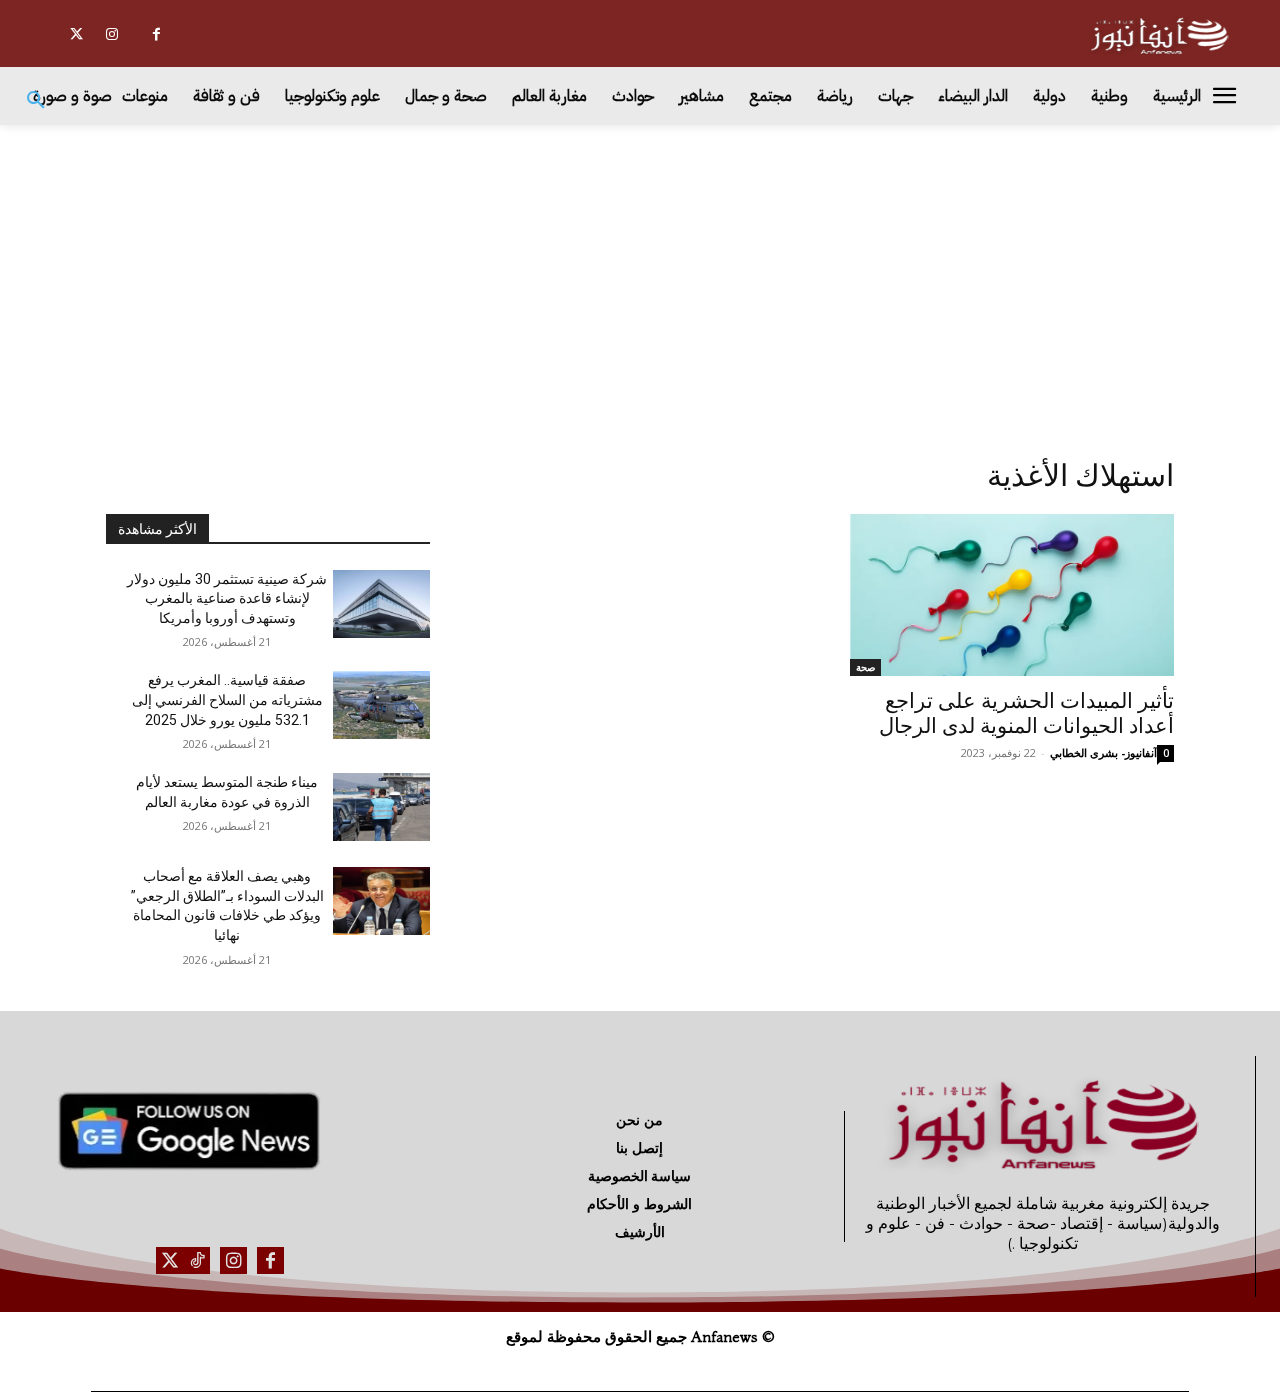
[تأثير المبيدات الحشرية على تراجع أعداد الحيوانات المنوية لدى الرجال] (1012, 595)
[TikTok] (196, 1260)
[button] (36, 101)
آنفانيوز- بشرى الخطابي (1103, 752)
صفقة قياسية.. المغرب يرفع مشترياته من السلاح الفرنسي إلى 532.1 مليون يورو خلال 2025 (227, 699)
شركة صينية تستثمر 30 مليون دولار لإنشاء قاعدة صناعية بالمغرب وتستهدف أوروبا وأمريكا (227, 598)
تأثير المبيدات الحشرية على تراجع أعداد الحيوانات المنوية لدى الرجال (1026, 713)
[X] (76, 34)
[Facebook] (156, 34)
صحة (865, 667)
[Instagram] (111, 34)
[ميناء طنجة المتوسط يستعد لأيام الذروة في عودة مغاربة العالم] (381, 807)
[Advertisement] (640, 275)
